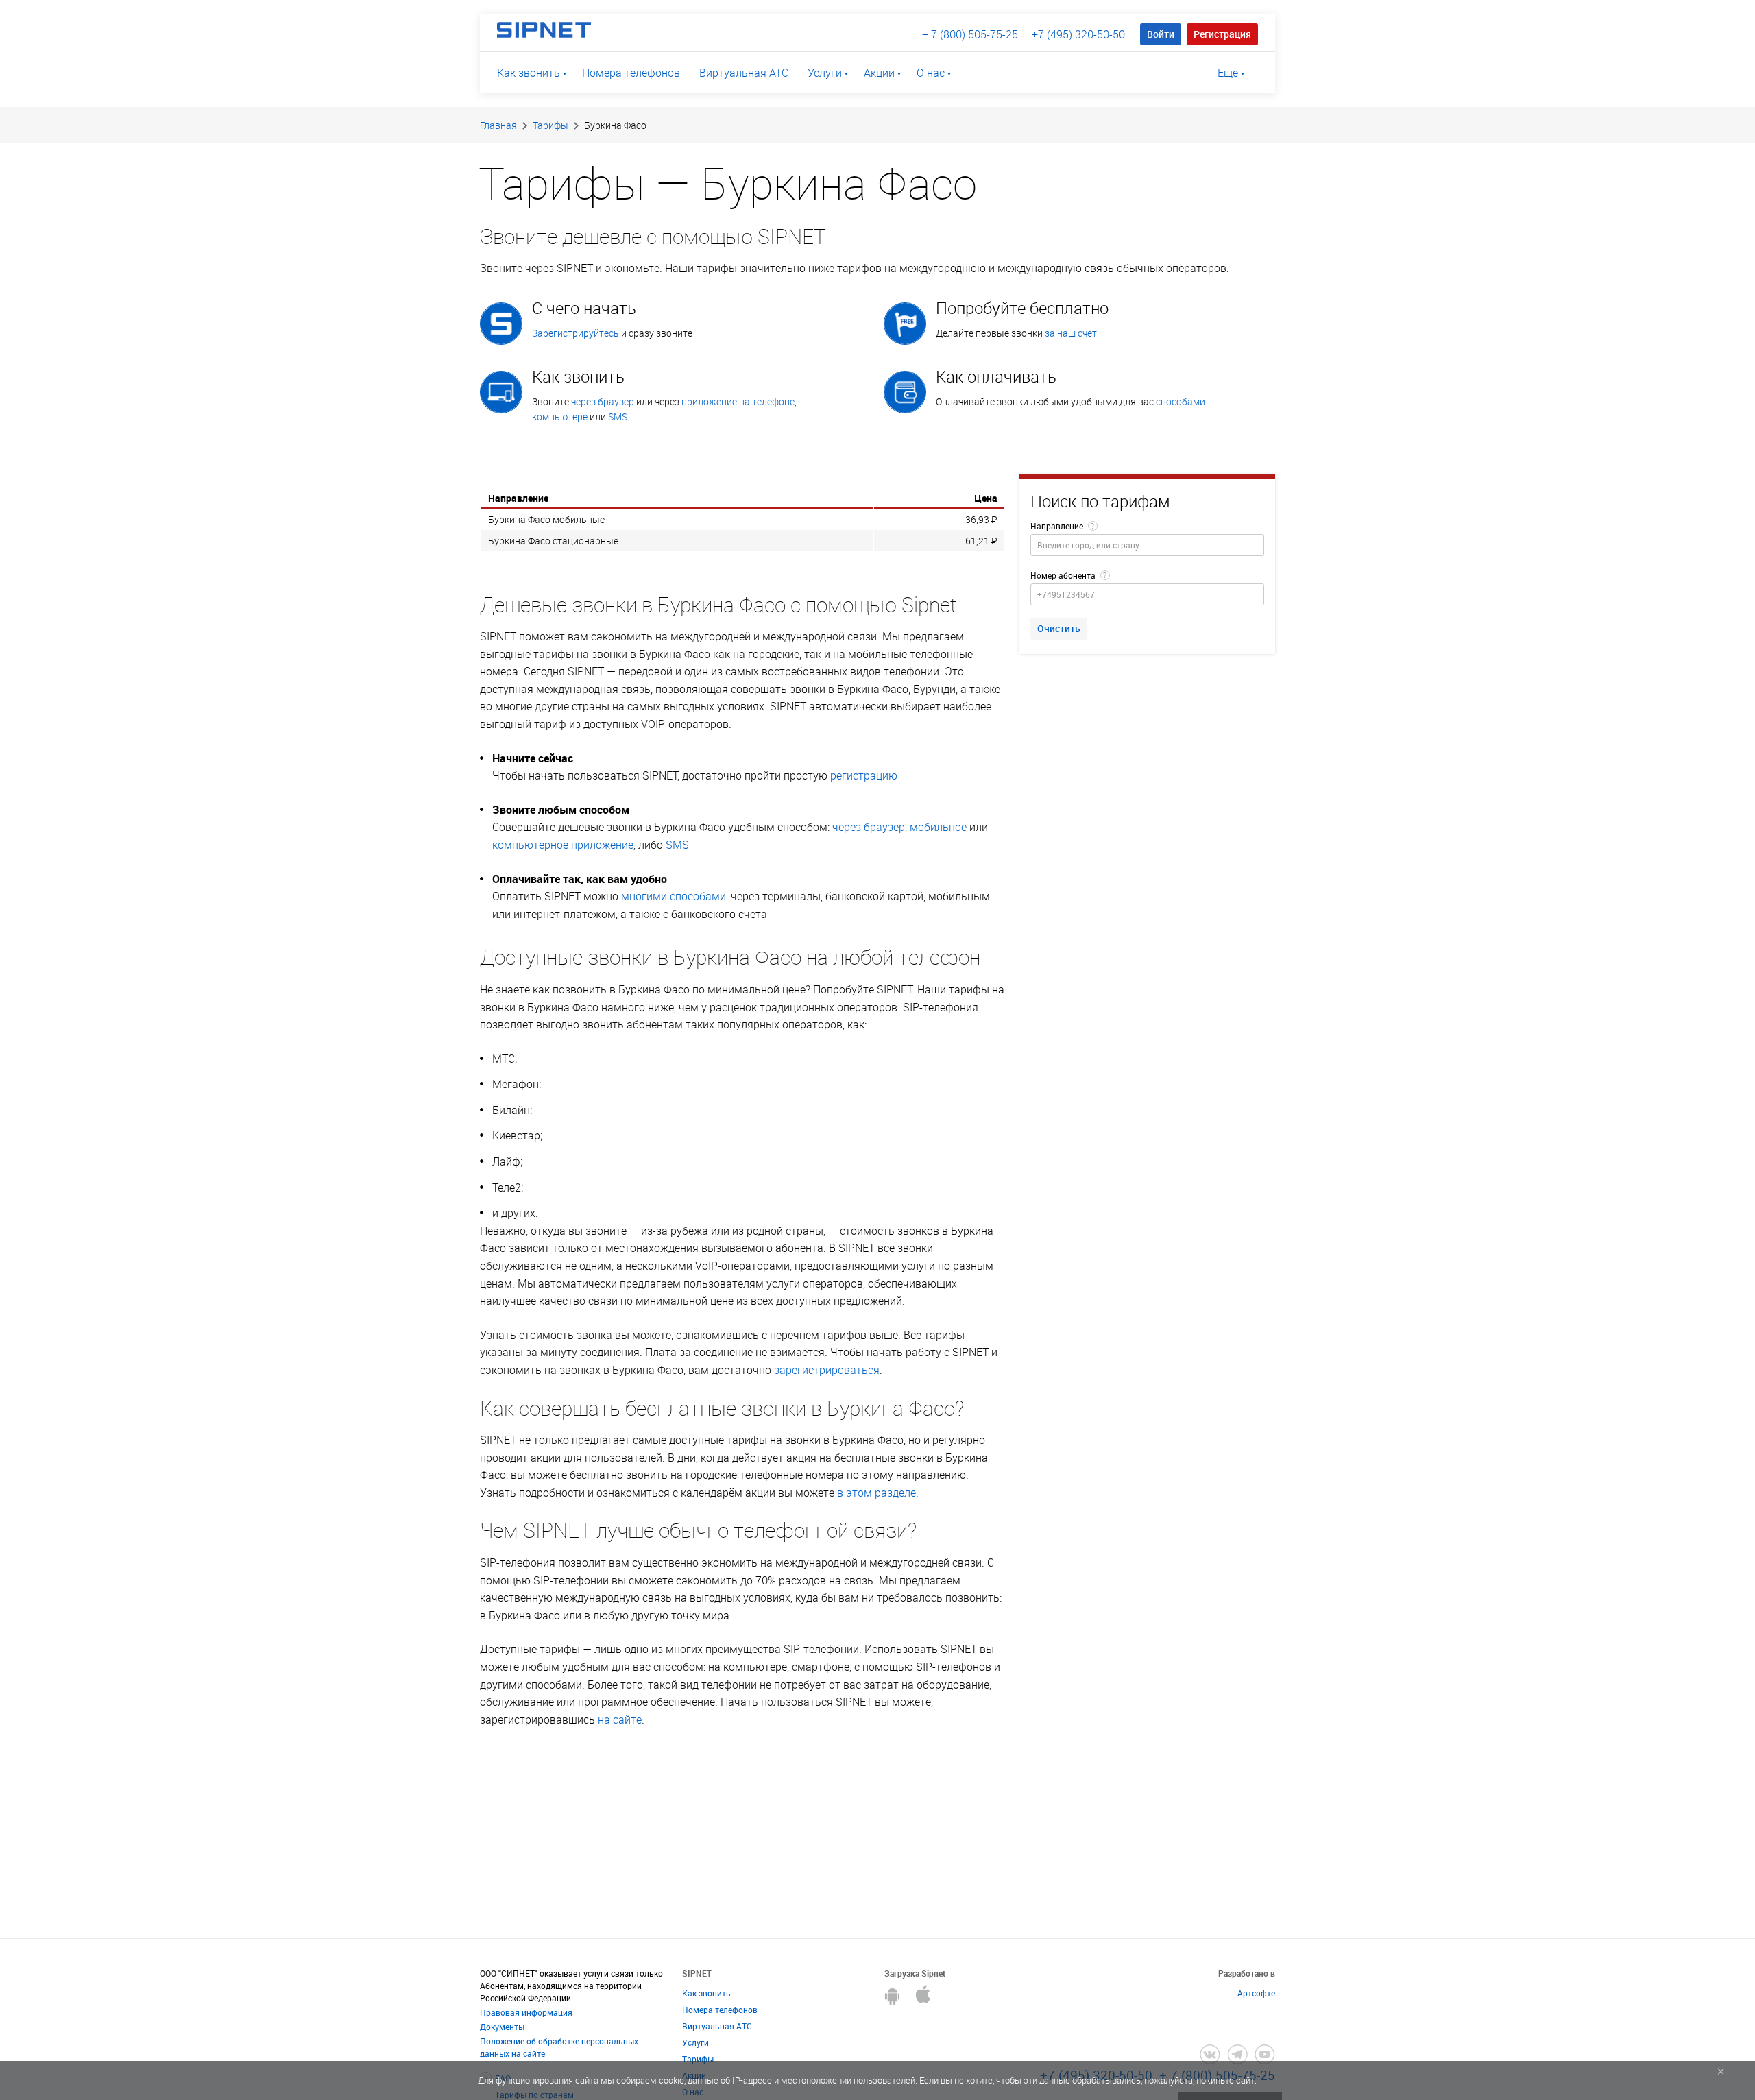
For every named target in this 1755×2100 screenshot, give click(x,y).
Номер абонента (1063, 575)
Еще (1228, 73)
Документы (502, 2027)
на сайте (620, 1719)
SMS (618, 417)
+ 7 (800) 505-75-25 (970, 34)
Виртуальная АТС (744, 73)
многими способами (674, 896)
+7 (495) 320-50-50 (1078, 34)
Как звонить (529, 73)
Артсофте (1256, 1993)
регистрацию (864, 775)
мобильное (938, 827)
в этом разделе (876, 1493)
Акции (879, 73)
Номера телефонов (631, 73)
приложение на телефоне (738, 401)
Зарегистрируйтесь (576, 333)
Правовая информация (526, 2012)
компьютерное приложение (563, 845)
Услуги (825, 73)
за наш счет (1071, 333)
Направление (1057, 526)
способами (1181, 401)
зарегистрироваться (827, 1370)
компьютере (560, 417)
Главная (498, 125)
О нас (931, 73)
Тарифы (550, 125)
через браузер (603, 401)
